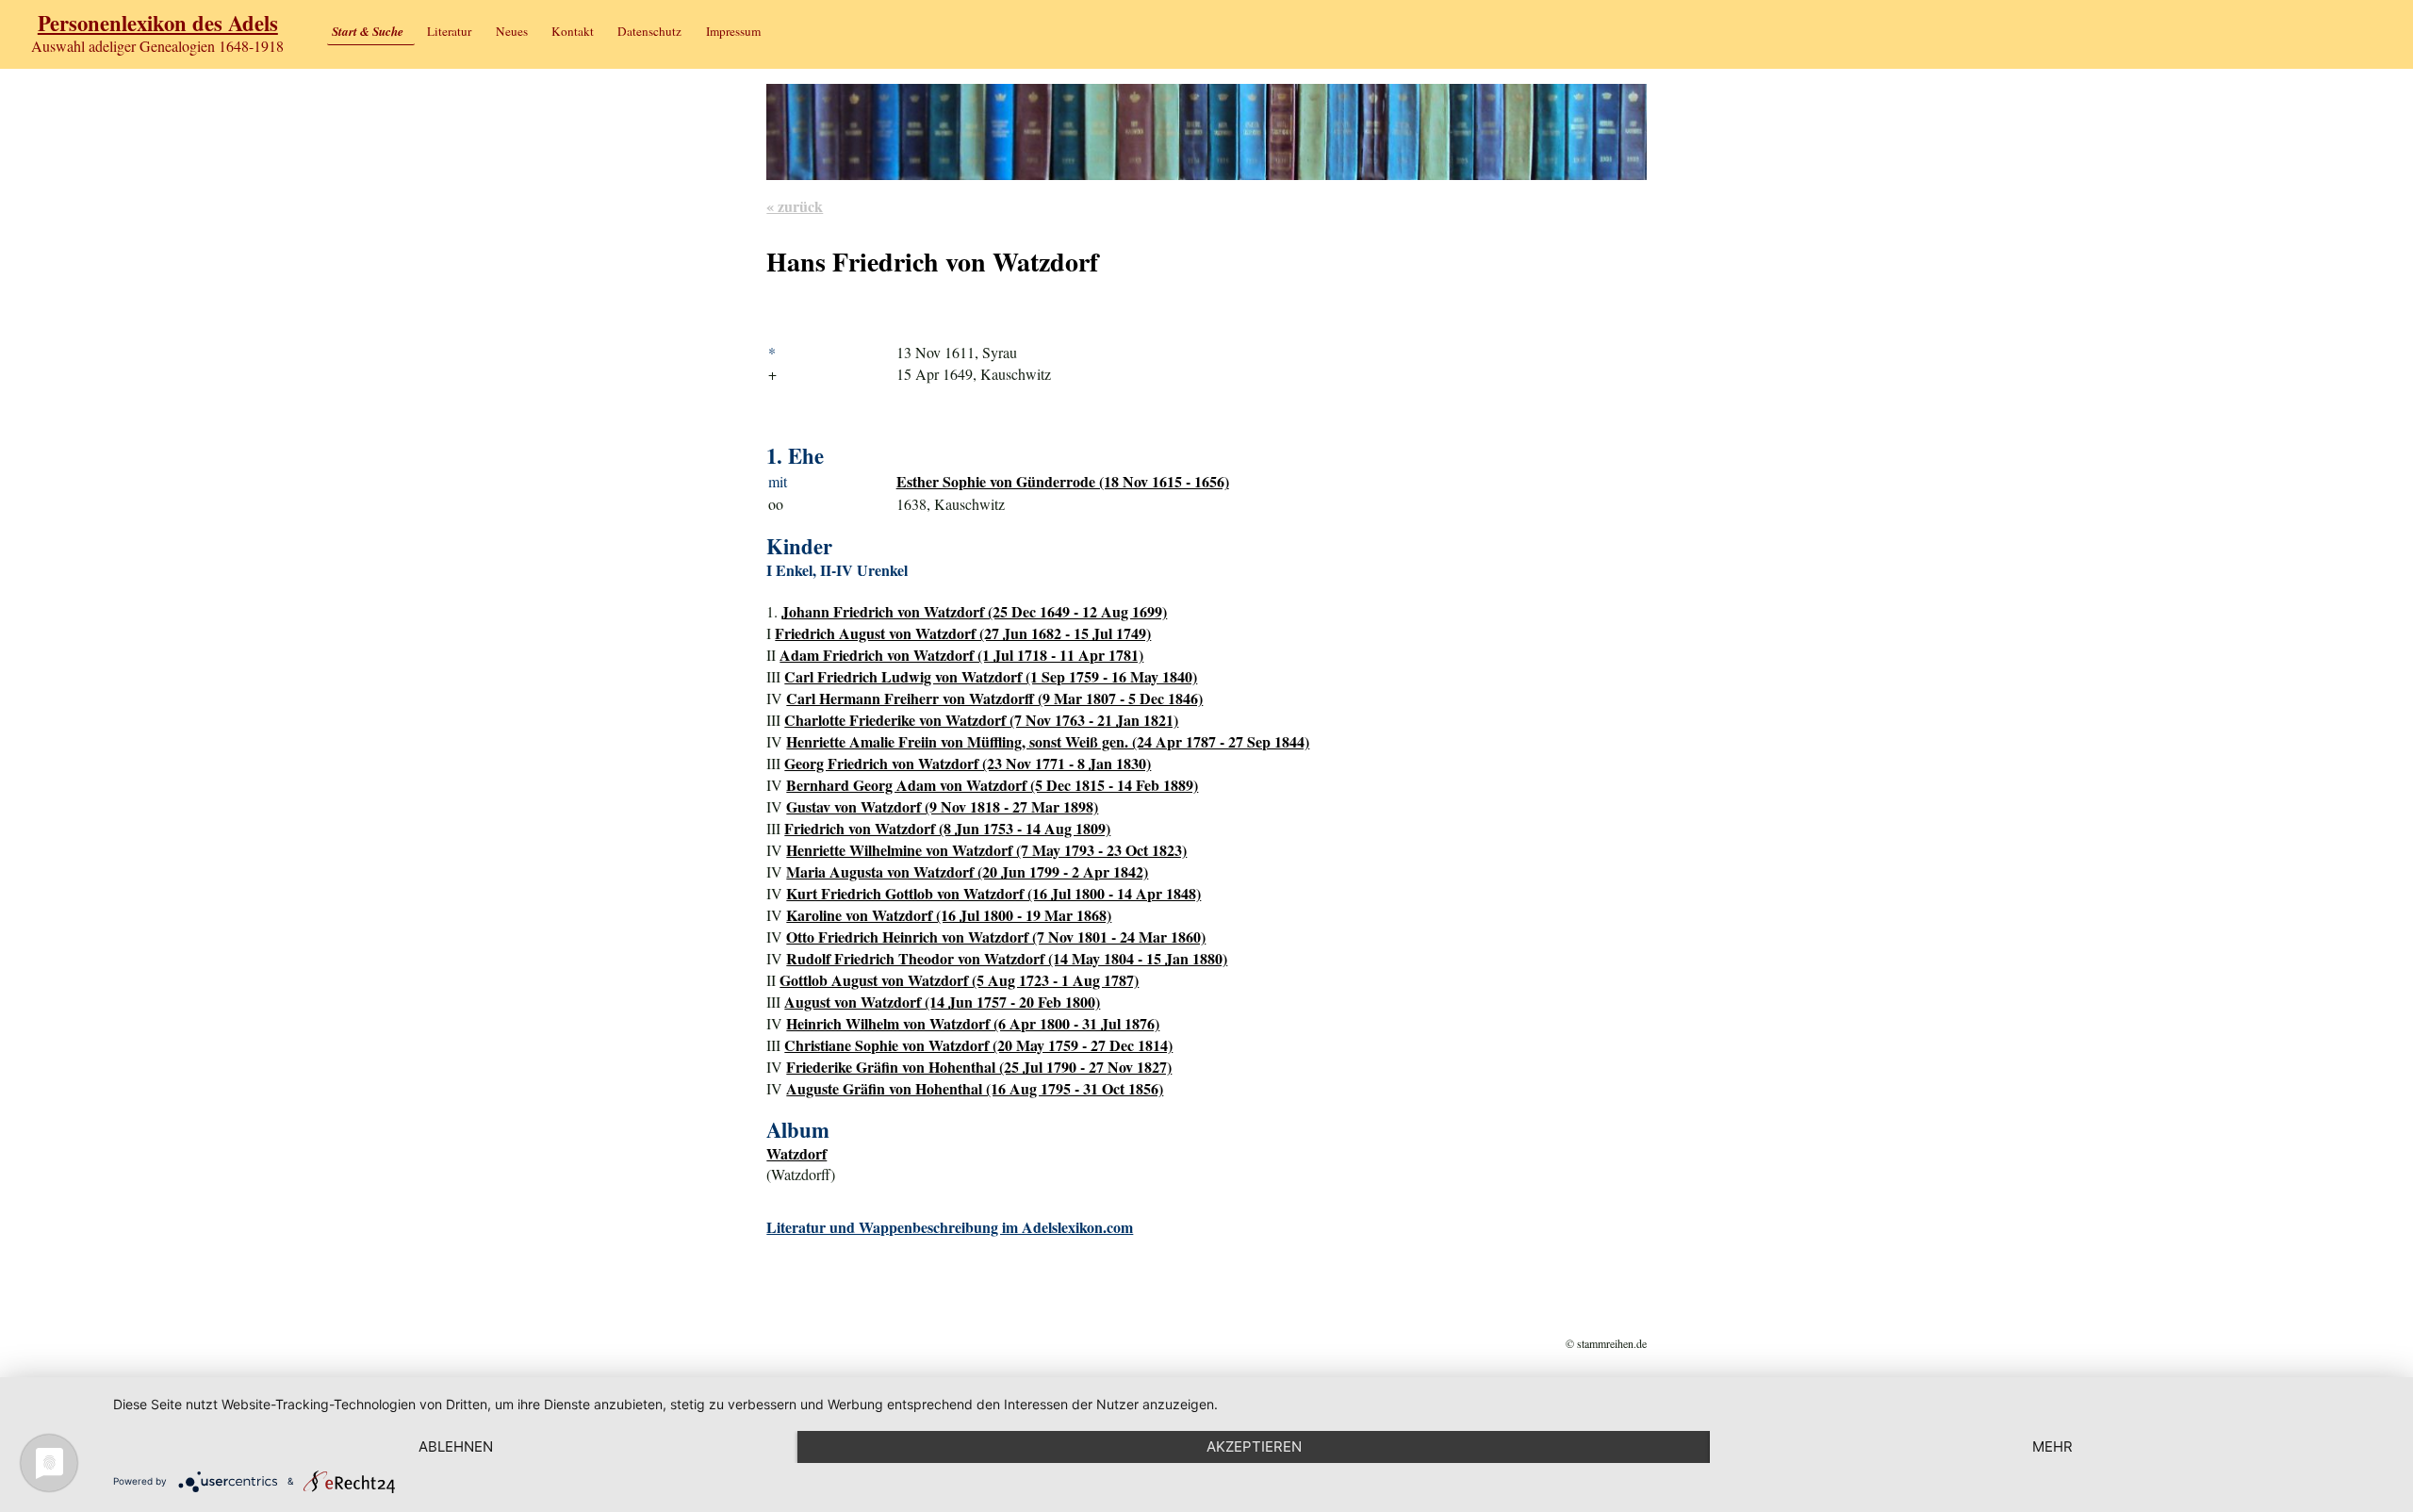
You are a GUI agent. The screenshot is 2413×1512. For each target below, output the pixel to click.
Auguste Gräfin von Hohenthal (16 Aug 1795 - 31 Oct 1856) (975, 1088)
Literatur (449, 31)
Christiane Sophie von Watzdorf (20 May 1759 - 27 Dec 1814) (978, 1045)
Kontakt (573, 31)
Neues (512, 31)
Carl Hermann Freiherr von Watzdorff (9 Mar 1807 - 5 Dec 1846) (994, 698)
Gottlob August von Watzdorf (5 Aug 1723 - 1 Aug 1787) (959, 980)
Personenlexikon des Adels (158, 23)
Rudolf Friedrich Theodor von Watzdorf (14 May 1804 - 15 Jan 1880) (1007, 958)
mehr (2052, 1446)
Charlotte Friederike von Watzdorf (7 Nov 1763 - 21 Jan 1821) (981, 720)
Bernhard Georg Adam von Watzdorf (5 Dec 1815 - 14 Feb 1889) (992, 785)
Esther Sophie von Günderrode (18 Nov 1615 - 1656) (1063, 481)
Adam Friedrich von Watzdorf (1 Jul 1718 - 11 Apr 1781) (961, 655)
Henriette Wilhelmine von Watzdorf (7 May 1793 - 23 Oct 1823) (986, 850)
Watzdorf (796, 1153)
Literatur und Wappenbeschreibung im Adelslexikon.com (950, 1227)
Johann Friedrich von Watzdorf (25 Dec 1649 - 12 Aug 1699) (974, 611)
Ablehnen (456, 1446)
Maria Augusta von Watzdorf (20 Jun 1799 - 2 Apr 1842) (967, 871)
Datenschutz (649, 31)
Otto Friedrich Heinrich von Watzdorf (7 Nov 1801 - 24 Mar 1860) (996, 937)
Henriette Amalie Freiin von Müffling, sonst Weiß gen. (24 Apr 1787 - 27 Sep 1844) (1048, 741)
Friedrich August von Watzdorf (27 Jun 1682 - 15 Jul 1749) (963, 633)
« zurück (795, 206)
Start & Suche (368, 31)
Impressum (733, 31)
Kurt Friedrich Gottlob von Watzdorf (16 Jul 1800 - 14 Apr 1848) (993, 893)
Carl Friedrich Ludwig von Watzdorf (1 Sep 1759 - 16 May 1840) (991, 676)
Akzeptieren (1254, 1446)
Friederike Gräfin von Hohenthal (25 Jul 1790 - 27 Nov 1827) (979, 1067)
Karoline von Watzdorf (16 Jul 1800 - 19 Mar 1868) (949, 915)
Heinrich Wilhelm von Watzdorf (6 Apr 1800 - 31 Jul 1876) (973, 1023)
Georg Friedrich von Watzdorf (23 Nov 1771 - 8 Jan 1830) (968, 763)
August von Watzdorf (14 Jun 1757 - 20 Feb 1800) (942, 1002)
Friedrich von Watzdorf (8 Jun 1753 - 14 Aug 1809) (947, 828)
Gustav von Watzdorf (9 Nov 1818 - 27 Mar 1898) (942, 806)
